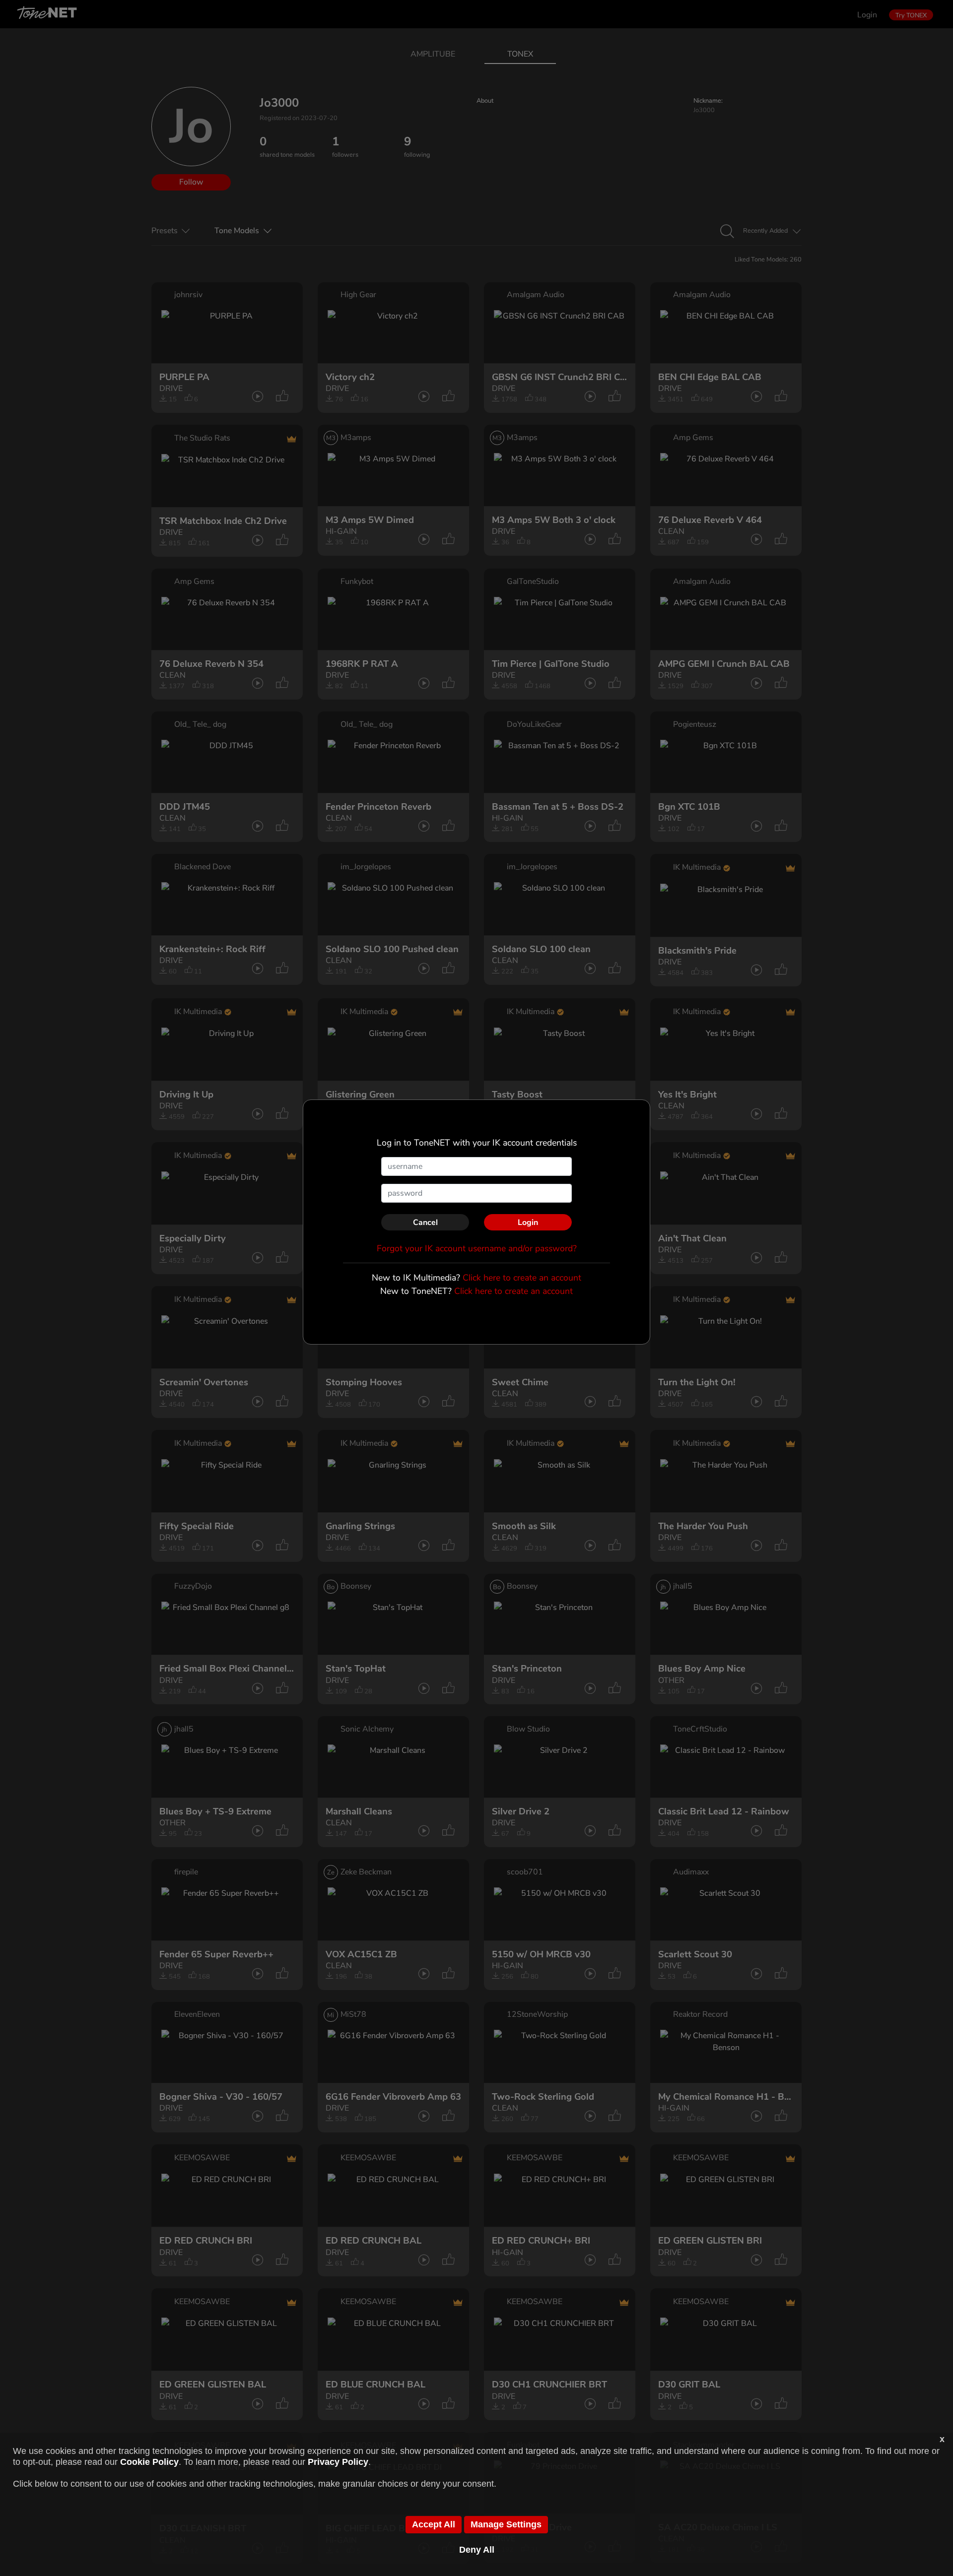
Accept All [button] (434, 2524)
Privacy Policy (338, 2462)
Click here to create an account (522, 1278)
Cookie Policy (149, 2462)
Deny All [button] (477, 2550)
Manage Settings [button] (506, 2524)
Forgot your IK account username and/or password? (477, 1248)
